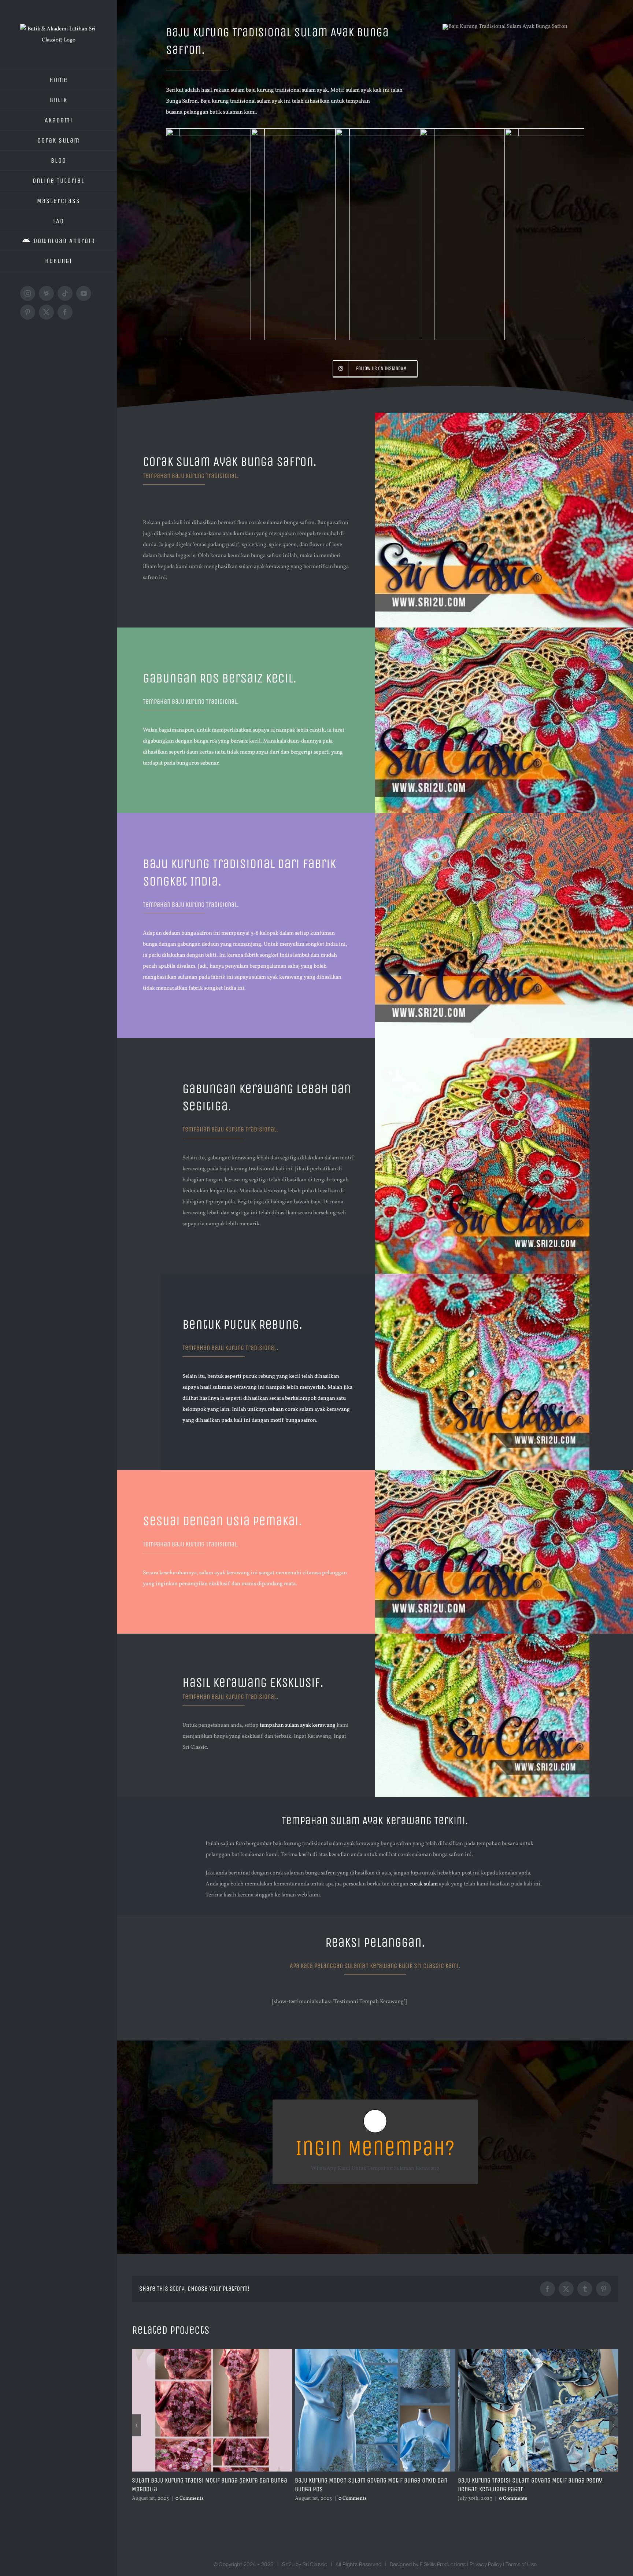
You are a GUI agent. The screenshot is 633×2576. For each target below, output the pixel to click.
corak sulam (424, 1884)
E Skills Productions (443, 2564)
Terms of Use (521, 2564)
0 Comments (187, 2498)
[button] (136, 2425)
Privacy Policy (486, 2564)
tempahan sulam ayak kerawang (298, 1725)
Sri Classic (315, 2564)
